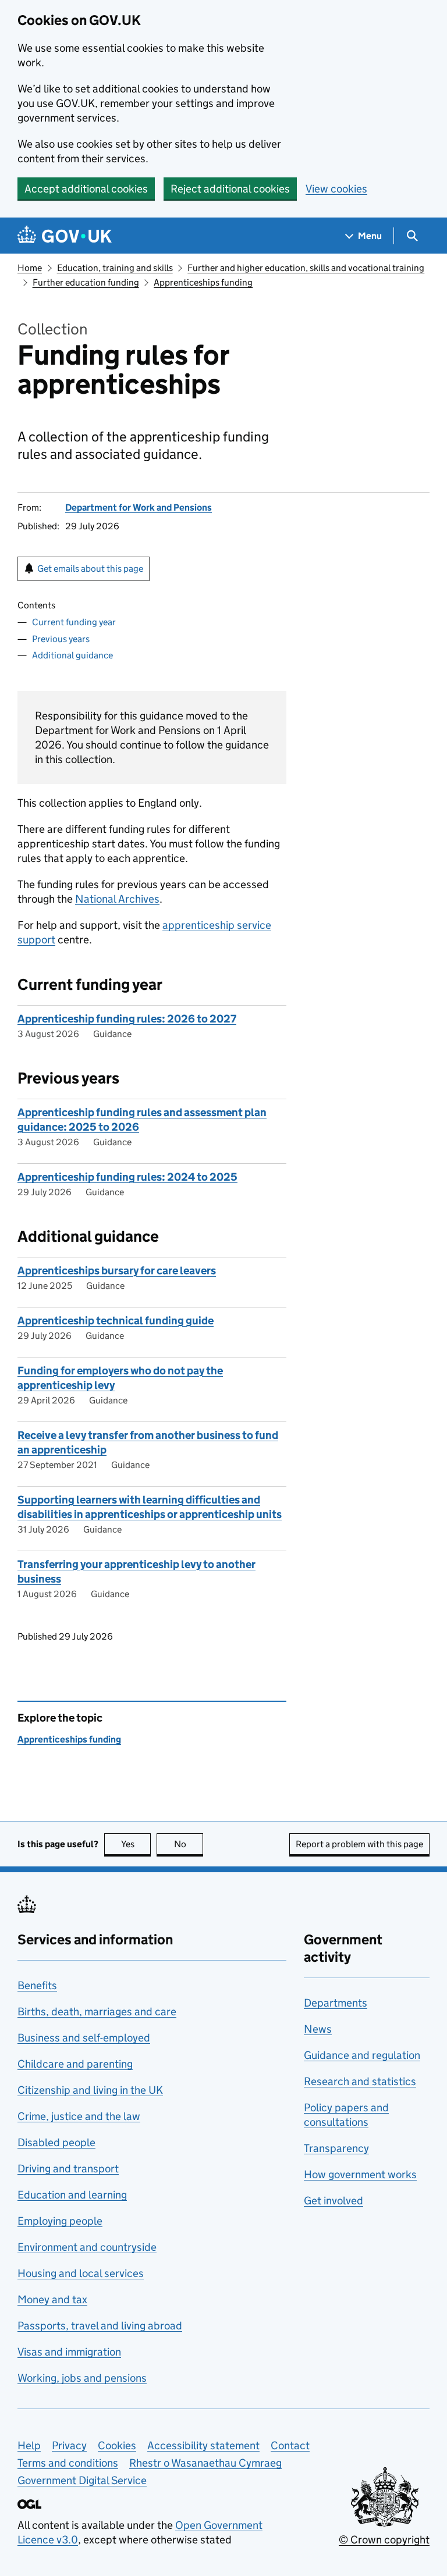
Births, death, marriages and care (97, 2012)
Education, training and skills (115, 268)
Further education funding (86, 282)
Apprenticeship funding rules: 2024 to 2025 (127, 1177)
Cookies (117, 2445)
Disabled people (56, 2142)
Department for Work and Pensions (139, 507)
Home (30, 268)
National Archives (117, 899)
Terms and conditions (68, 2463)
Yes (136, 1844)
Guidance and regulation (362, 2055)
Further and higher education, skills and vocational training (306, 268)
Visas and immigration (69, 2352)
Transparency (336, 2148)
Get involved (334, 2201)
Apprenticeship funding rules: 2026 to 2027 (127, 1019)
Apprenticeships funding (203, 282)
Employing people (60, 2221)
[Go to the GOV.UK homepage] (65, 236)
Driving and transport (68, 2169)
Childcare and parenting (75, 2064)
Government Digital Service (82, 2480)
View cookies (336, 189)
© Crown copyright (384, 2540)
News (318, 2029)
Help (29, 2445)
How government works (360, 2174)
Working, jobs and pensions (82, 2378)
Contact (290, 2445)
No (189, 1844)
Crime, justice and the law (79, 2116)
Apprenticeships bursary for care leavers (117, 1271)
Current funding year (74, 622)
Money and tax (52, 2299)
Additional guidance (72, 655)
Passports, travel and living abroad (100, 2326)
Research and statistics (360, 2081)
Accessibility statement (203, 2445)
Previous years (61, 639)
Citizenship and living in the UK (90, 2090)
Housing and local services (81, 2273)
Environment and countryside (87, 2247)
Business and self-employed (84, 2038)
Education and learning (72, 2195)
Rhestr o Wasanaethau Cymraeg (205, 2463)
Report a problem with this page (359, 1844)
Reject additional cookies (230, 189)
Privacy (69, 2445)
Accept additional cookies (86, 189)
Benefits (37, 1985)
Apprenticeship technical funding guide (116, 1321)
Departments (336, 2003)
